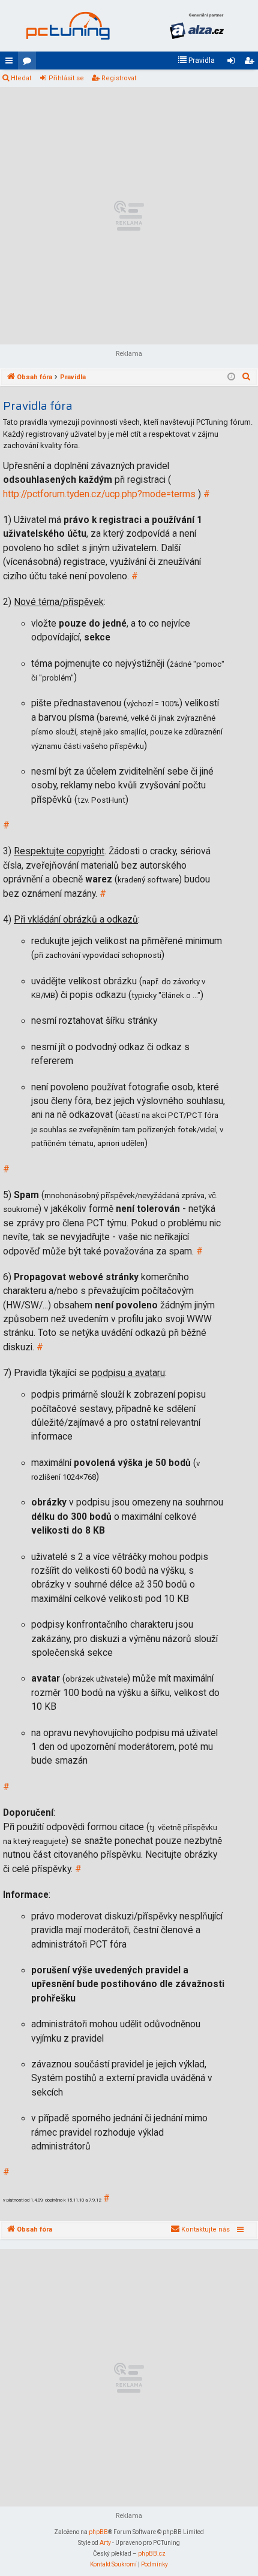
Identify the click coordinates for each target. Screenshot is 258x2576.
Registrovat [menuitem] (251, 63)
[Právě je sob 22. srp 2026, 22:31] (231, 377)
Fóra (29, 63)
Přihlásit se (66, 78)
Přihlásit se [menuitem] (233, 63)
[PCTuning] (67, 26)
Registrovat (119, 78)
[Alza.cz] (196, 26)
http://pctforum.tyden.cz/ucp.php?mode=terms (99, 494)
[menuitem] (196, 61)
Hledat (21, 78)
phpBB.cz (152, 2554)
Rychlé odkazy (11, 63)
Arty (105, 2543)
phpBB (98, 2532)
